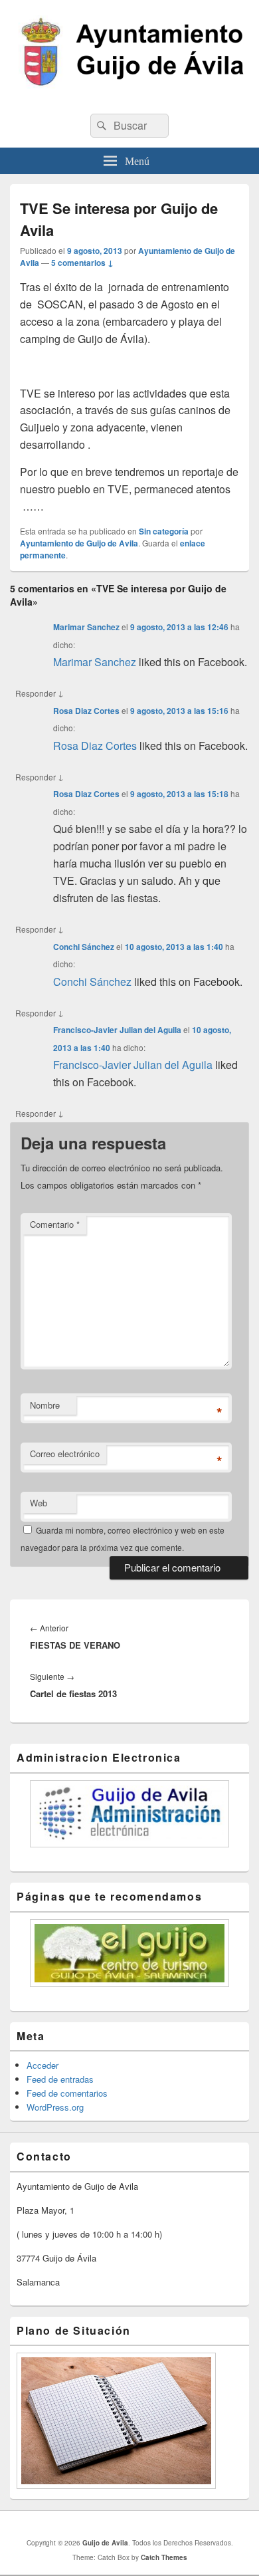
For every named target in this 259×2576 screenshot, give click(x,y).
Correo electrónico (65, 1454)
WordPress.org (55, 2107)
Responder (40, 693)
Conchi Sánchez (84, 947)
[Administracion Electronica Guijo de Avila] (129, 1814)
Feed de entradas (60, 2079)
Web (39, 1503)
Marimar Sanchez (86, 627)
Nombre (45, 1405)
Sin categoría (164, 531)
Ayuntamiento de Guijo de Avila (79, 543)
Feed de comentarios (67, 2093)
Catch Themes (164, 2557)
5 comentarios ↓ (82, 263)
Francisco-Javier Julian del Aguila (117, 1030)
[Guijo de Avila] (129, 99)
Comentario (55, 1224)
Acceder (43, 2065)
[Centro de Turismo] (129, 1953)
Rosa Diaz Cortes (86, 711)
